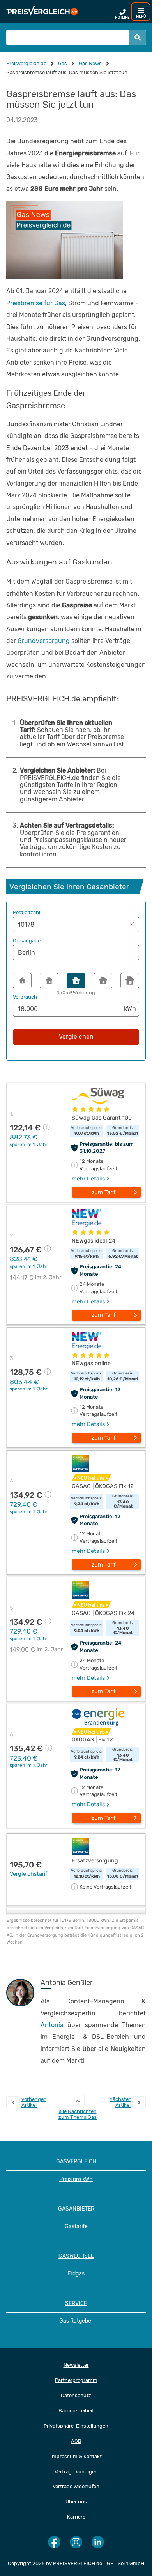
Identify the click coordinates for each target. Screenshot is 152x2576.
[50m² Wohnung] (22, 981)
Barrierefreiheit (76, 2411)
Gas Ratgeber (76, 2321)
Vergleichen (76, 1037)
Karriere (76, 2517)
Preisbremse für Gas (36, 303)
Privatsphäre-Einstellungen (76, 2426)
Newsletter (76, 2365)
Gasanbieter (76, 2209)
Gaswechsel (76, 2256)
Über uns (76, 2502)
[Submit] (138, 37)
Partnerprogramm (76, 2380)
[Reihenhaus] (103, 981)
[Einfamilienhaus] (130, 981)
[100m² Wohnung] (49, 981)
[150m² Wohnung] (76, 981)
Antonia (52, 2025)
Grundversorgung (44, 641)
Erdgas (76, 2274)
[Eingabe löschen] (132, 924)
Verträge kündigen (76, 2472)
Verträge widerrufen (76, 2486)
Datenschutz (76, 2395)
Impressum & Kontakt (76, 2456)
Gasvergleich (76, 2162)
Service (76, 2303)
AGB (76, 2441)
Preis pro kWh (76, 2179)
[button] (76, 924)
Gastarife (76, 2226)
